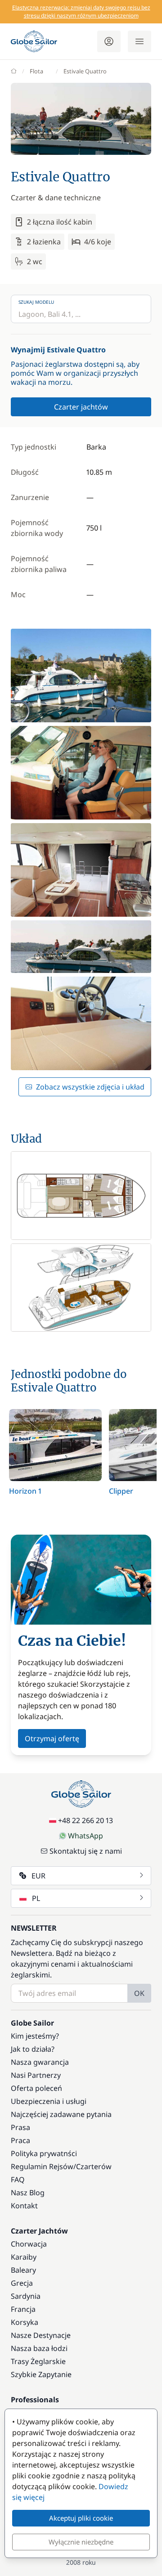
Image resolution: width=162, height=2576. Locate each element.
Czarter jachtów (81, 407)
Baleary (23, 2270)
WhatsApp (85, 1836)
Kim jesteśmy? (35, 2036)
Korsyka (25, 2322)
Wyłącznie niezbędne (81, 2542)
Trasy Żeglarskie (38, 2361)
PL (36, 1898)
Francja (23, 2309)
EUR (38, 1876)
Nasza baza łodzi (39, 2348)
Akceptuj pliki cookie (81, 2518)
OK (139, 1993)
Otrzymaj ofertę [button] (52, 1738)
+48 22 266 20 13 (85, 1820)
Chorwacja (29, 2244)
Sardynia (26, 2296)
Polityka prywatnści (44, 2153)
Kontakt (24, 2206)
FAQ (18, 2180)
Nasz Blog (28, 2193)
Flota (36, 71)
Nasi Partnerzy (36, 2075)
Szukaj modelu (36, 302)
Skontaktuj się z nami (86, 1851)
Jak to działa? (33, 2049)
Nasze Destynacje (41, 2335)
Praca (20, 2140)
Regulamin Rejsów (42, 2166)
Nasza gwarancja (40, 2062)
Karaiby (24, 2257)
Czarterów (94, 2166)
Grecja (22, 2283)
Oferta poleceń (36, 2088)
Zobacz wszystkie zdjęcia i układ (90, 1087)
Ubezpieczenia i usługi (49, 2101)
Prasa (20, 2127)
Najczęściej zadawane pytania (61, 2114)
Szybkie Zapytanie (41, 2374)
